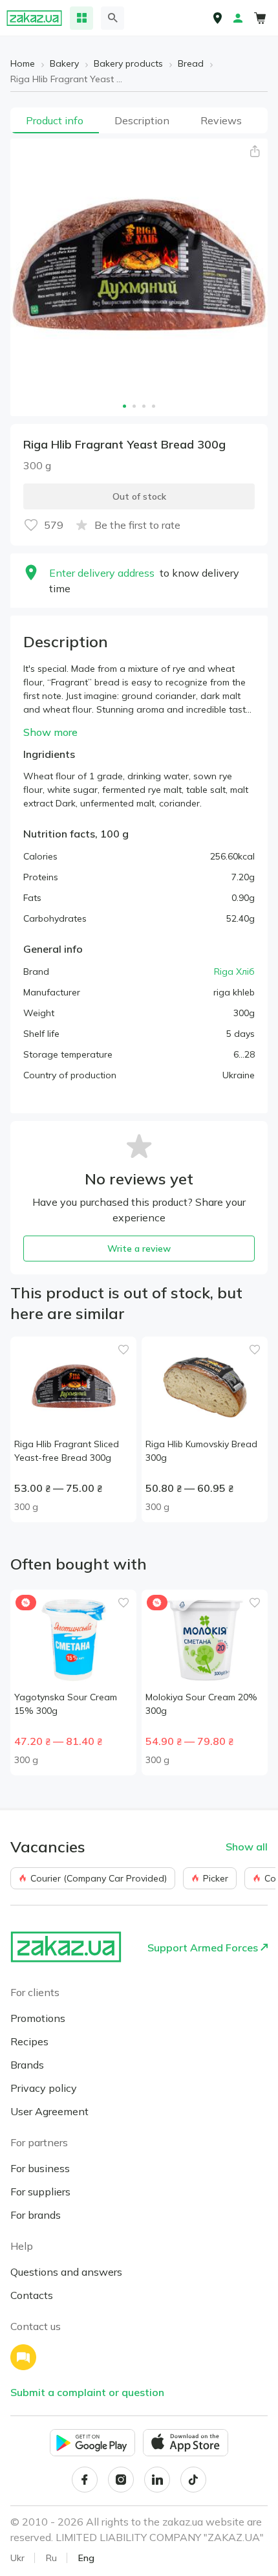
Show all (247, 1847)
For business (40, 2168)
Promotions (38, 2018)
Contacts (32, 2295)
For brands (36, 2215)
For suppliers (40, 2192)
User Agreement (49, 2111)
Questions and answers (66, 2272)
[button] (255, 151)
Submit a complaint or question (87, 2392)
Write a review (139, 1249)
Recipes (29, 2041)
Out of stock (139, 496)
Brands (27, 2065)
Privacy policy (44, 2088)
